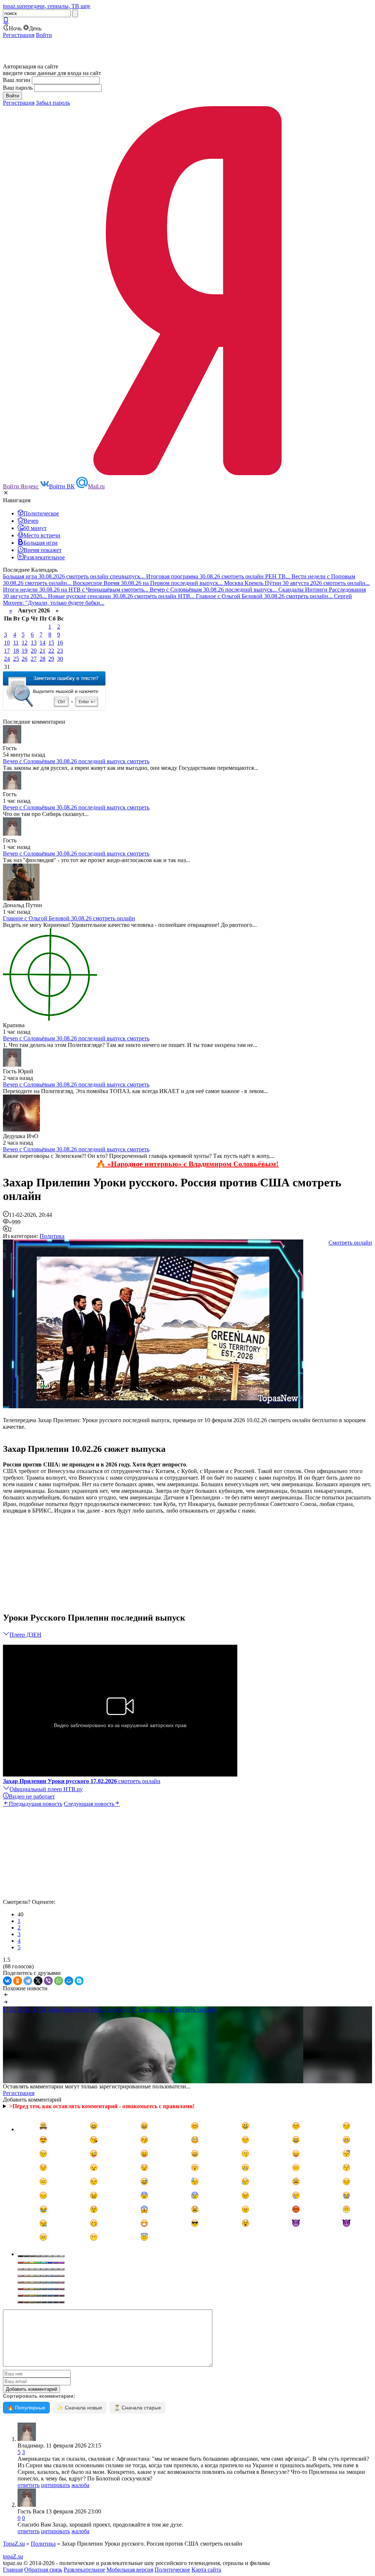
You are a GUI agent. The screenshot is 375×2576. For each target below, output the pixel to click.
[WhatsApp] (59, 1981)
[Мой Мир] (69, 1981)
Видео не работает (32, 1796)
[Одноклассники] (18, 1981)
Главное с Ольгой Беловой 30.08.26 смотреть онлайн (69, 918)
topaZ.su (13, 2556)
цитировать (55, 2485)
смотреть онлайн (82, 1781)
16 (60, 643)
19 (25, 651)
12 (25, 643)
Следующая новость (89, 1804)
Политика (52, 1236)
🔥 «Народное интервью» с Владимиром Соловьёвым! (187, 1164)
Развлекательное (84, 2570)
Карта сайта (206, 2570)
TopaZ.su (14, 2544)
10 (7, 643)
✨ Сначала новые (80, 2408)
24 (7, 659)
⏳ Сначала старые (138, 2408)
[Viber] (48, 1981)
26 (25, 659)
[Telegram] (28, 1981)
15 (51, 643)
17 (7, 651)
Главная (13, 2570)
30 (60, 659)
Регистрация (19, 35)
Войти (44, 35)
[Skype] (79, 1981)
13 (34, 643)
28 (42, 659)
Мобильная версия (130, 2570)
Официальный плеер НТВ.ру (46, 1789)
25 (16, 659)
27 (34, 659)
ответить (29, 2485)
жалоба (80, 2485)
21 (42, 651)
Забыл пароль (53, 103)
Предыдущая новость (36, 1804)
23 (60, 651)
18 (16, 651)
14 (42, 643)
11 (16, 643)
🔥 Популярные (26, 2408)
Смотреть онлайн (350, 1243)
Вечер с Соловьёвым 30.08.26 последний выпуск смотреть (76, 761)
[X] (38, 1981)
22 (51, 651)
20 (34, 651)
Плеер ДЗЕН (25, 1635)
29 (51, 659)
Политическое (172, 2570)
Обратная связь (43, 2570)
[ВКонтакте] (7, 1981)
